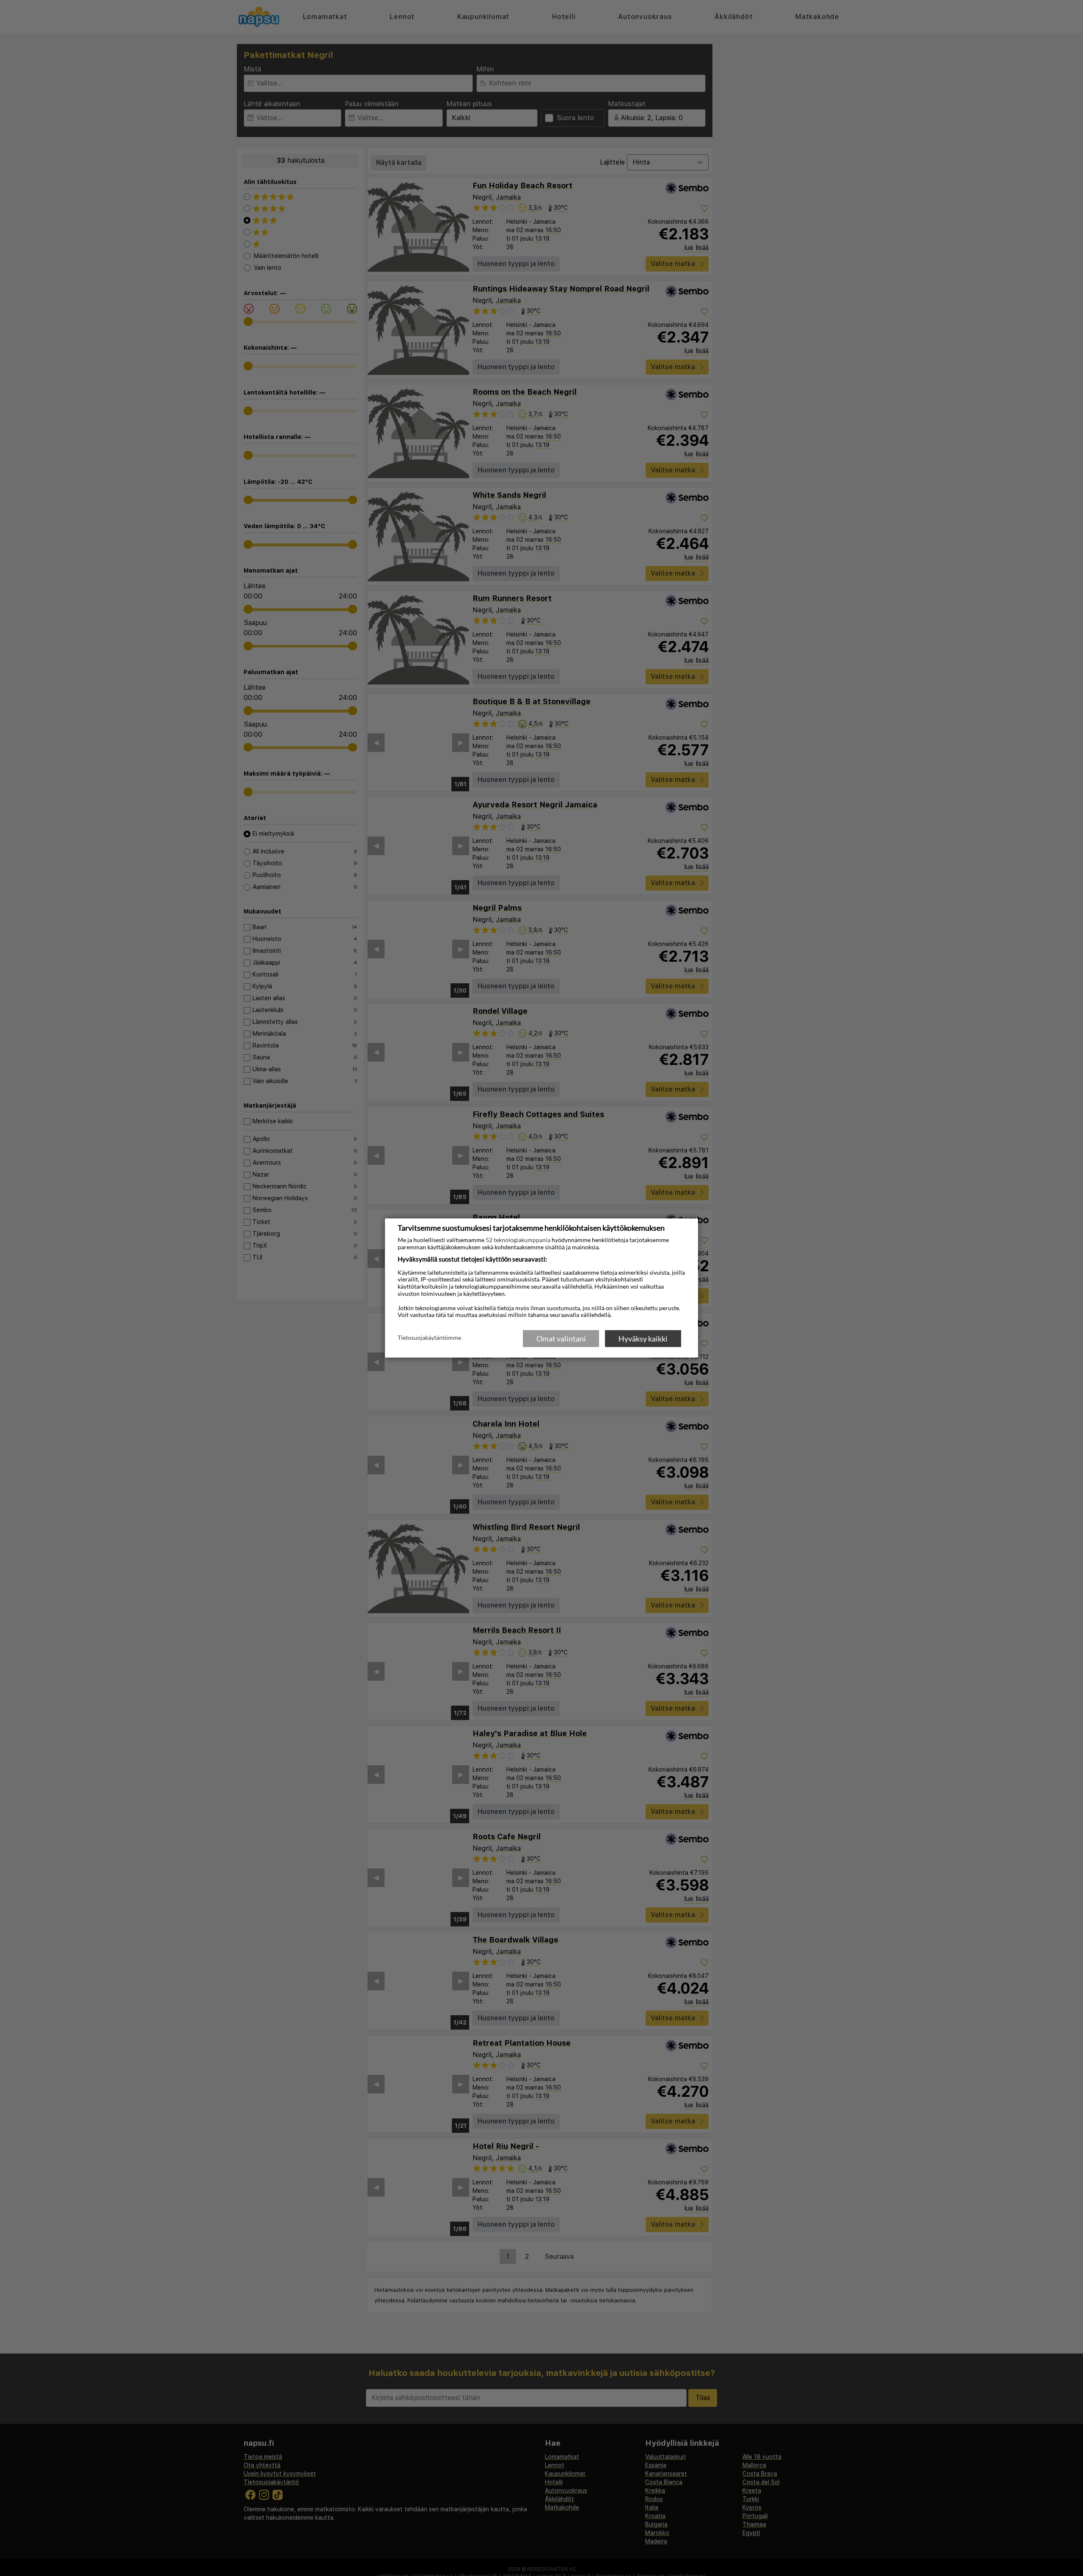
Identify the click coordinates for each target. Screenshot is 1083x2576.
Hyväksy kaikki (643, 1339)
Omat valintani (561, 1339)
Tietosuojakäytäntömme (429, 1338)
